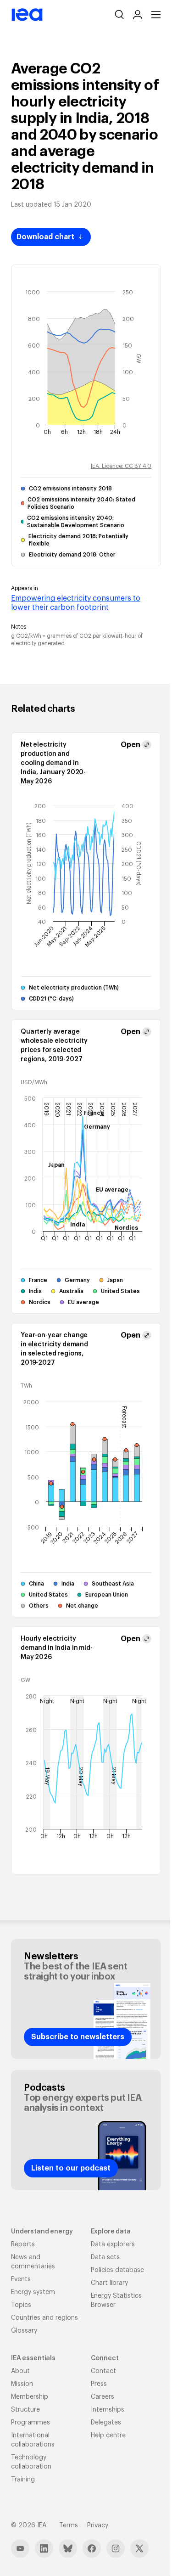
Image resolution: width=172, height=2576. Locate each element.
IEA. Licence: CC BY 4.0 (121, 466)
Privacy (98, 2525)
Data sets (105, 2257)
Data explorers (113, 2244)
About (20, 2371)
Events (21, 2279)
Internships (108, 2410)
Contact (103, 2371)
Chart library (109, 2283)
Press (99, 2384)
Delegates (106, 2423)
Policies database (117, 2270)
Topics (21, 2305)
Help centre (108, 2435)
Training (23, 2480)
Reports (23, 2244)
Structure (25, 2410)
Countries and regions (44, 2318)
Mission (22, 2384)
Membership (30, 2397)
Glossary (24, 2331)
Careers (103, 2397)
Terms (69, 2525)
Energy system (33, 2292)
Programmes (31, 2423)
